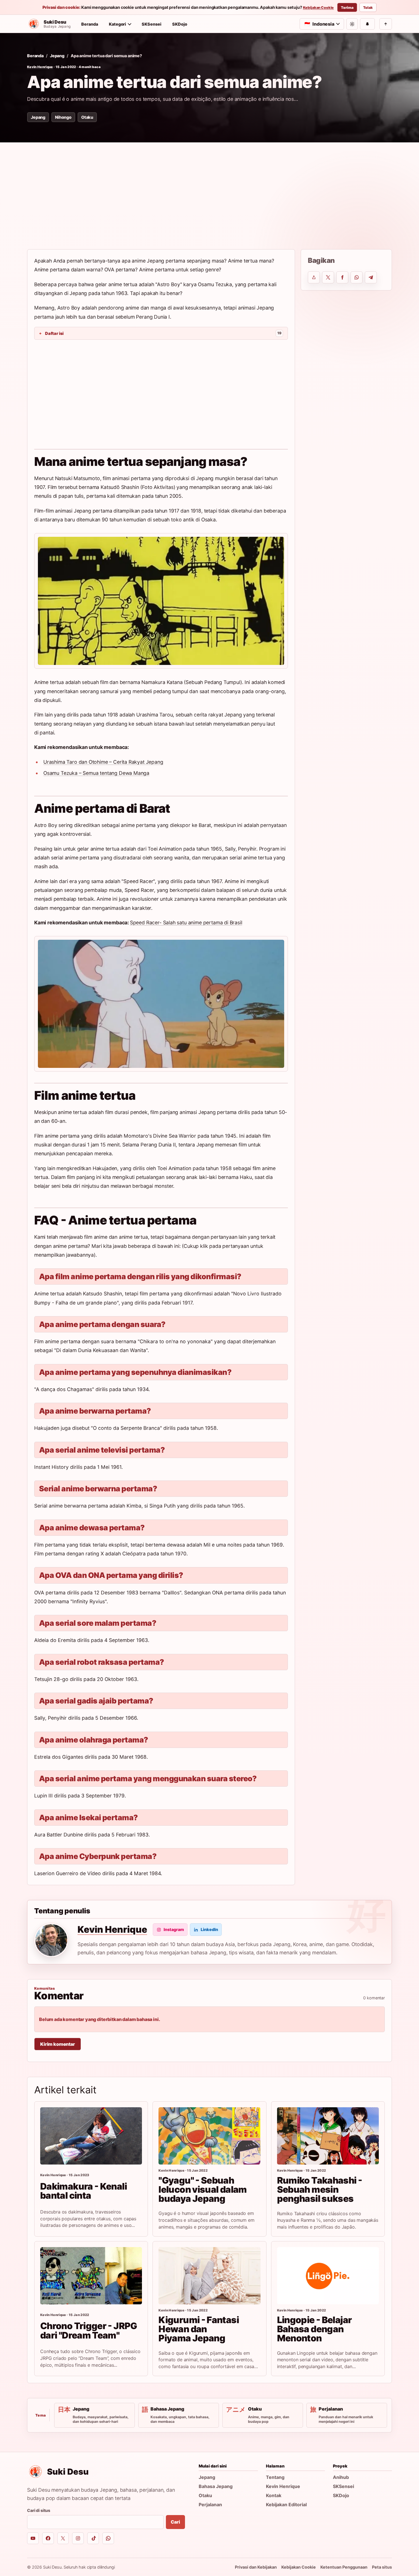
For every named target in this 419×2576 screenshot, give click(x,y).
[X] (63, 2538)
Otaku (87, 117)
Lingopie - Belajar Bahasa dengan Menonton (315, 2329)
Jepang (57, 56)
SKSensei (151, 24)
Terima (347, 8)
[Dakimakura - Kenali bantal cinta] (91, 2136)
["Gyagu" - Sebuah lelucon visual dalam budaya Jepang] (209, 2136)
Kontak (274, 2495)
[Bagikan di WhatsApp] (357, 277)
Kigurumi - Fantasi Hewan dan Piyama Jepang (199, 2329)
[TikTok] (93, 2538)
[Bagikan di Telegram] (371, 277)
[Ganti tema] (352, 24)
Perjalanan (210, 2505)
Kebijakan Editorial (286, 2505)
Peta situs (382, 2567)
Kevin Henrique (40, 67)
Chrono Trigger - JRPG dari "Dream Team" (89, 2330)
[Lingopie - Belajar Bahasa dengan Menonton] (328, 2276)
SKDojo (180, 24)
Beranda (90, 24)
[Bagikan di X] (328, 277)
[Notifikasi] (367, 24)
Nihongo (63, 117)
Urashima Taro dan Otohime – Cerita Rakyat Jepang (103, 762)
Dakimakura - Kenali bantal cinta (84, 2191)
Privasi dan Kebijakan (256, 2567)
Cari (175, 2522)
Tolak (368, 8)
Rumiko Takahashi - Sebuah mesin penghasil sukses (320, 2190)
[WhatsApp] (108, 2538)
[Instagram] (78, 2538)
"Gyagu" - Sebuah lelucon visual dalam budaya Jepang (203, 2190)
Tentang (275, 2477)
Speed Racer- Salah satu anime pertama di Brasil (186, 923)
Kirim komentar (58, 2044)
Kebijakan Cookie (319, 8)
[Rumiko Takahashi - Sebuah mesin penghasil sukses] (328, 2136)
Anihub (341, 2477)
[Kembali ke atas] (386, 24)
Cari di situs (39, 2510)
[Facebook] (48, 2538)
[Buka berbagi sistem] (314, 277)
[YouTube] (33, 2538)
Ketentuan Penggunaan (344, 2567)
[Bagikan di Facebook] (342, 277)
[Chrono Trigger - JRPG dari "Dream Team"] (91, 2276)
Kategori (117, 24)
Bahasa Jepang (216, 2486)
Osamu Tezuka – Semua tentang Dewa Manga (96, 773)
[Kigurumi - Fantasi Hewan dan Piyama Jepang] (209, 2276)
